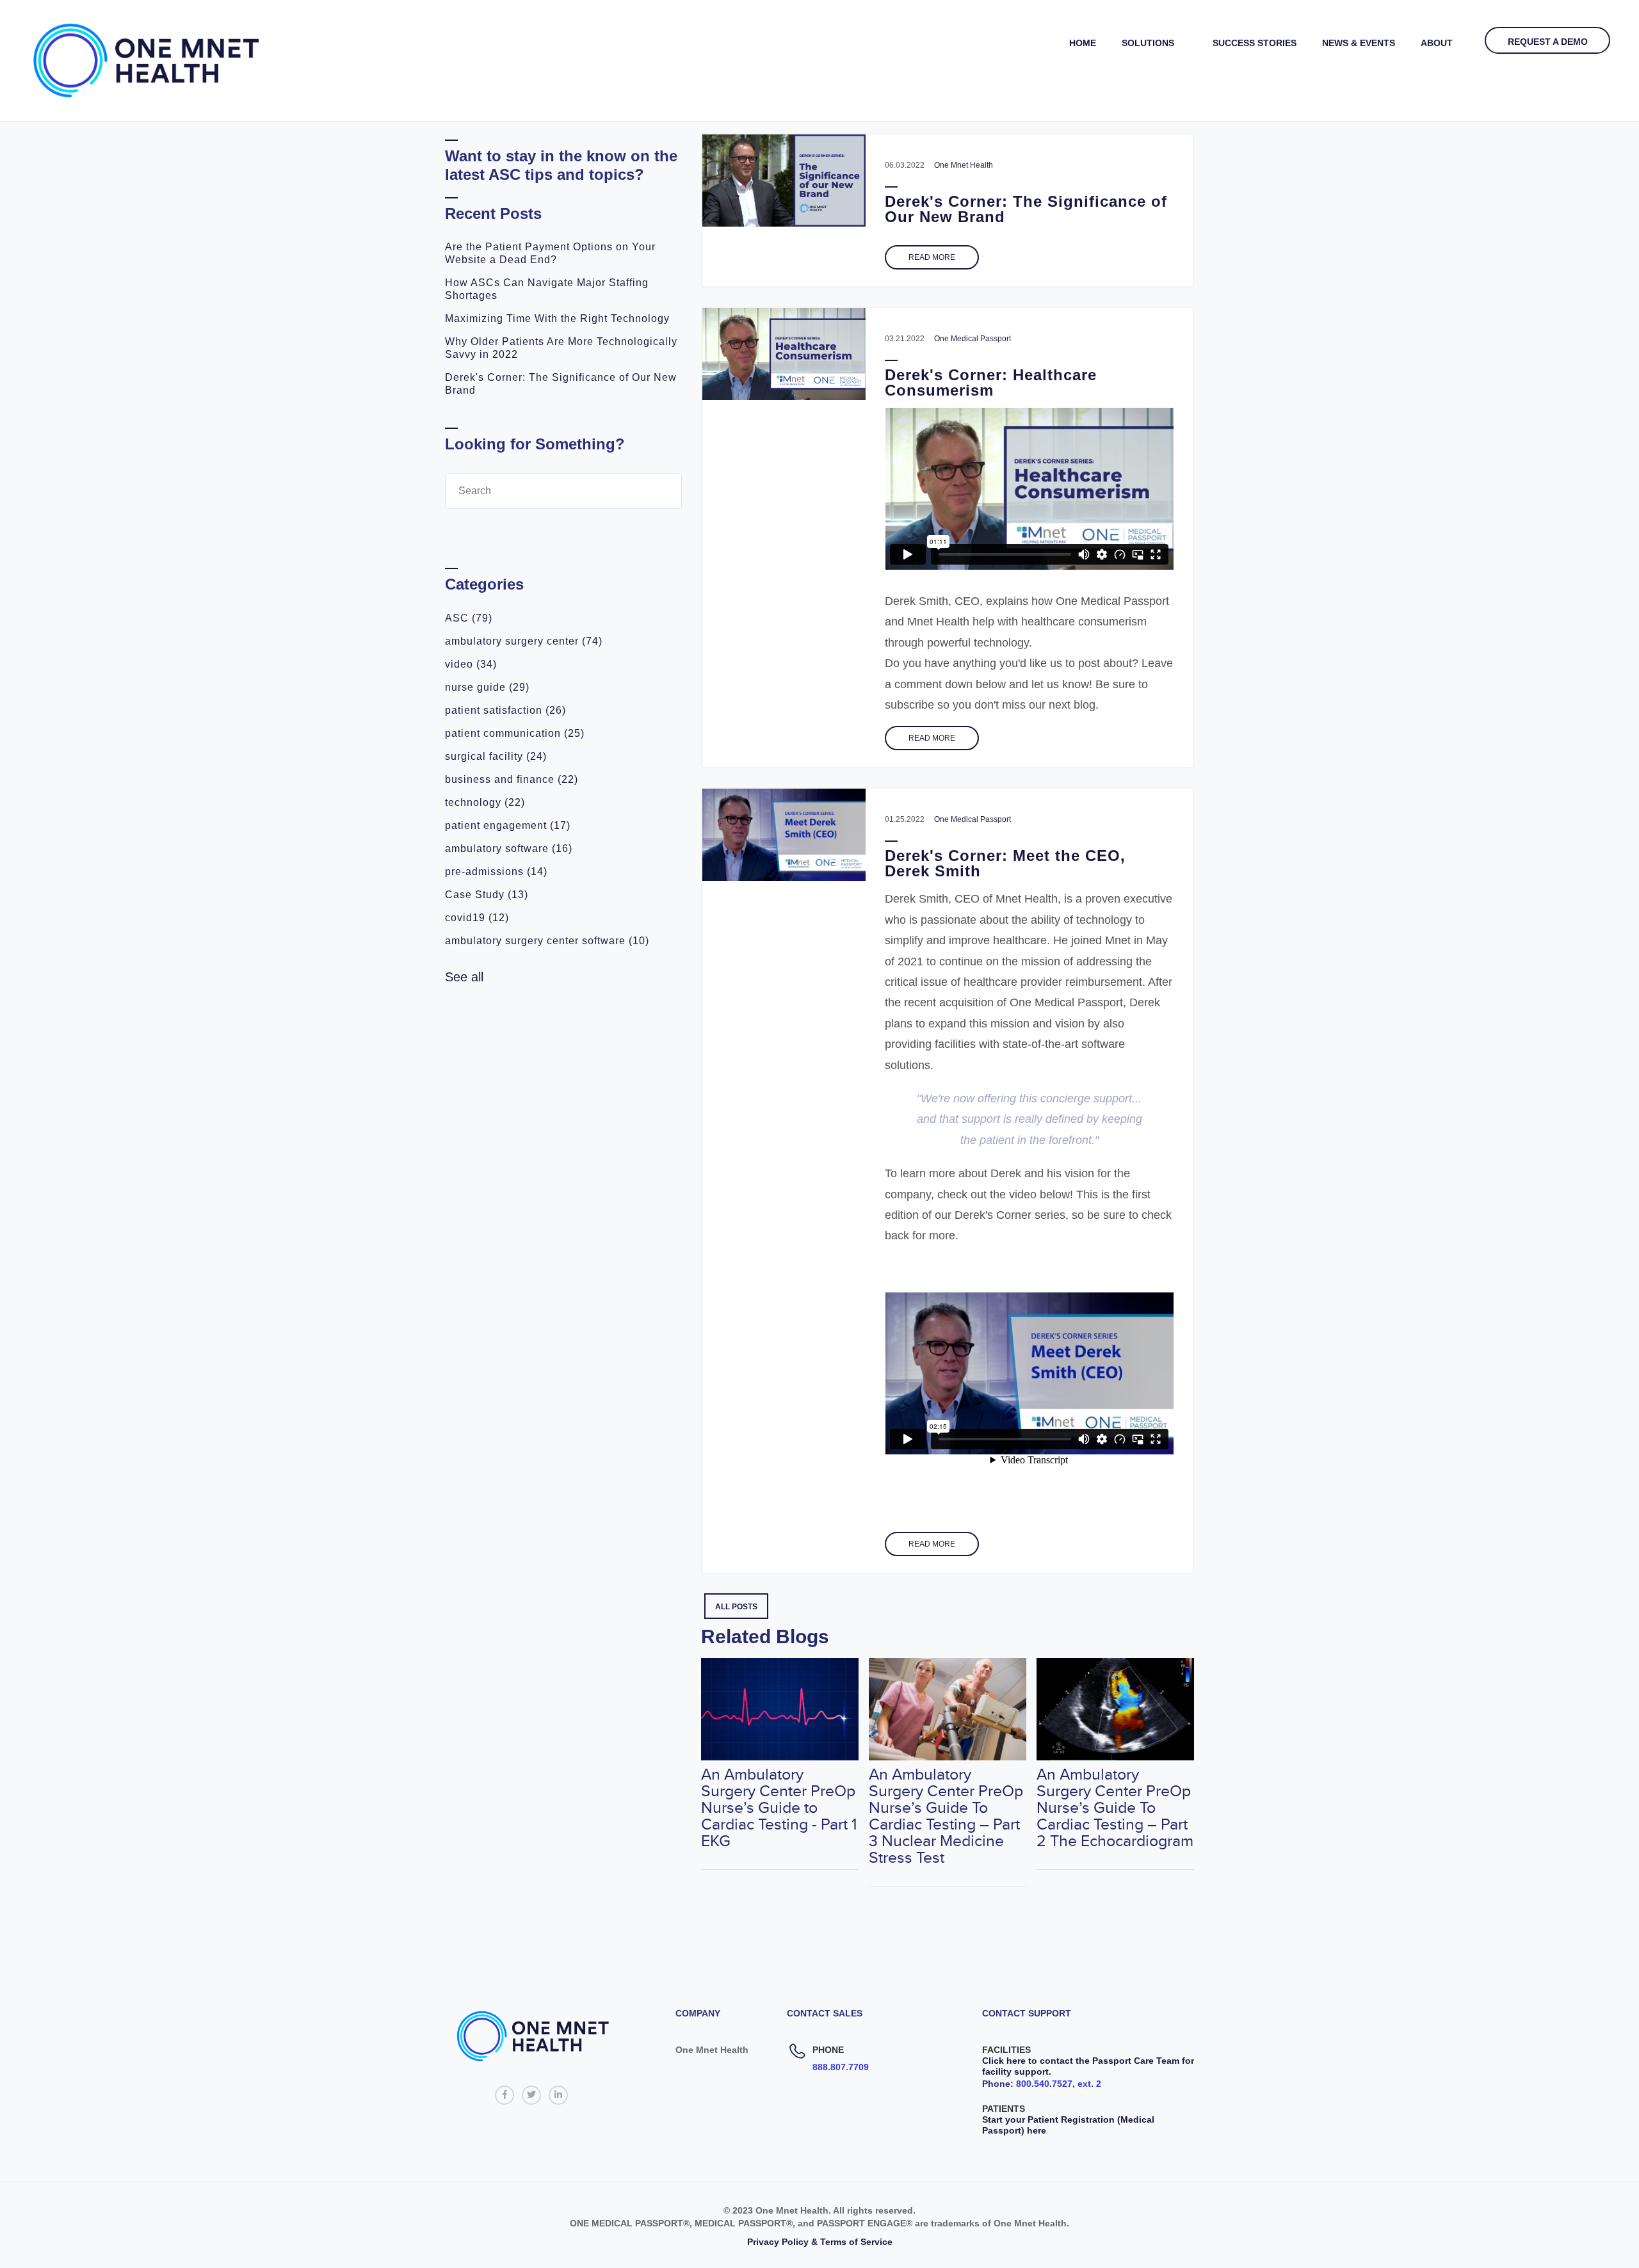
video (471, 664)
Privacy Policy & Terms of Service (820, 2242)
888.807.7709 (841, 2067)
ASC (469, 618)
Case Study (487, 895)
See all (464, 977)
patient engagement (508, 825)
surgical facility (496, 756)
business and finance (512, 779)
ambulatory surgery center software (547, 941)
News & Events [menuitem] (1359, 43)
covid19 (477, 918)
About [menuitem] (1437, 43)
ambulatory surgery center (524, 641)
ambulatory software (509, 848)
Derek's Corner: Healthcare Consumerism (991, 382)
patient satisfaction (505, 710)
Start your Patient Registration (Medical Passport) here (1068, 2125)
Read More (932, 257)
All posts (736, 1607)
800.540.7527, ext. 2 (1059, 2084)
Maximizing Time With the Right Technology (557, 318)
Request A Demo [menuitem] (1548, 42)
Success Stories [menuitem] (1255, 43)
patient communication (515, 733)
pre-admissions (496, 872)
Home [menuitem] (1083, 43)
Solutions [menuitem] (1148, 43)
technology (485, 802)
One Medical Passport (973, 339)
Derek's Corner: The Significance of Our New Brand (1026, 209)
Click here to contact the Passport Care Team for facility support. (1088, 2066)
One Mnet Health (964, 165)
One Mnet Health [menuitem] (712, 2050)
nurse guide (487, 687)
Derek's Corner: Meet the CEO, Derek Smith (1005, 863)
